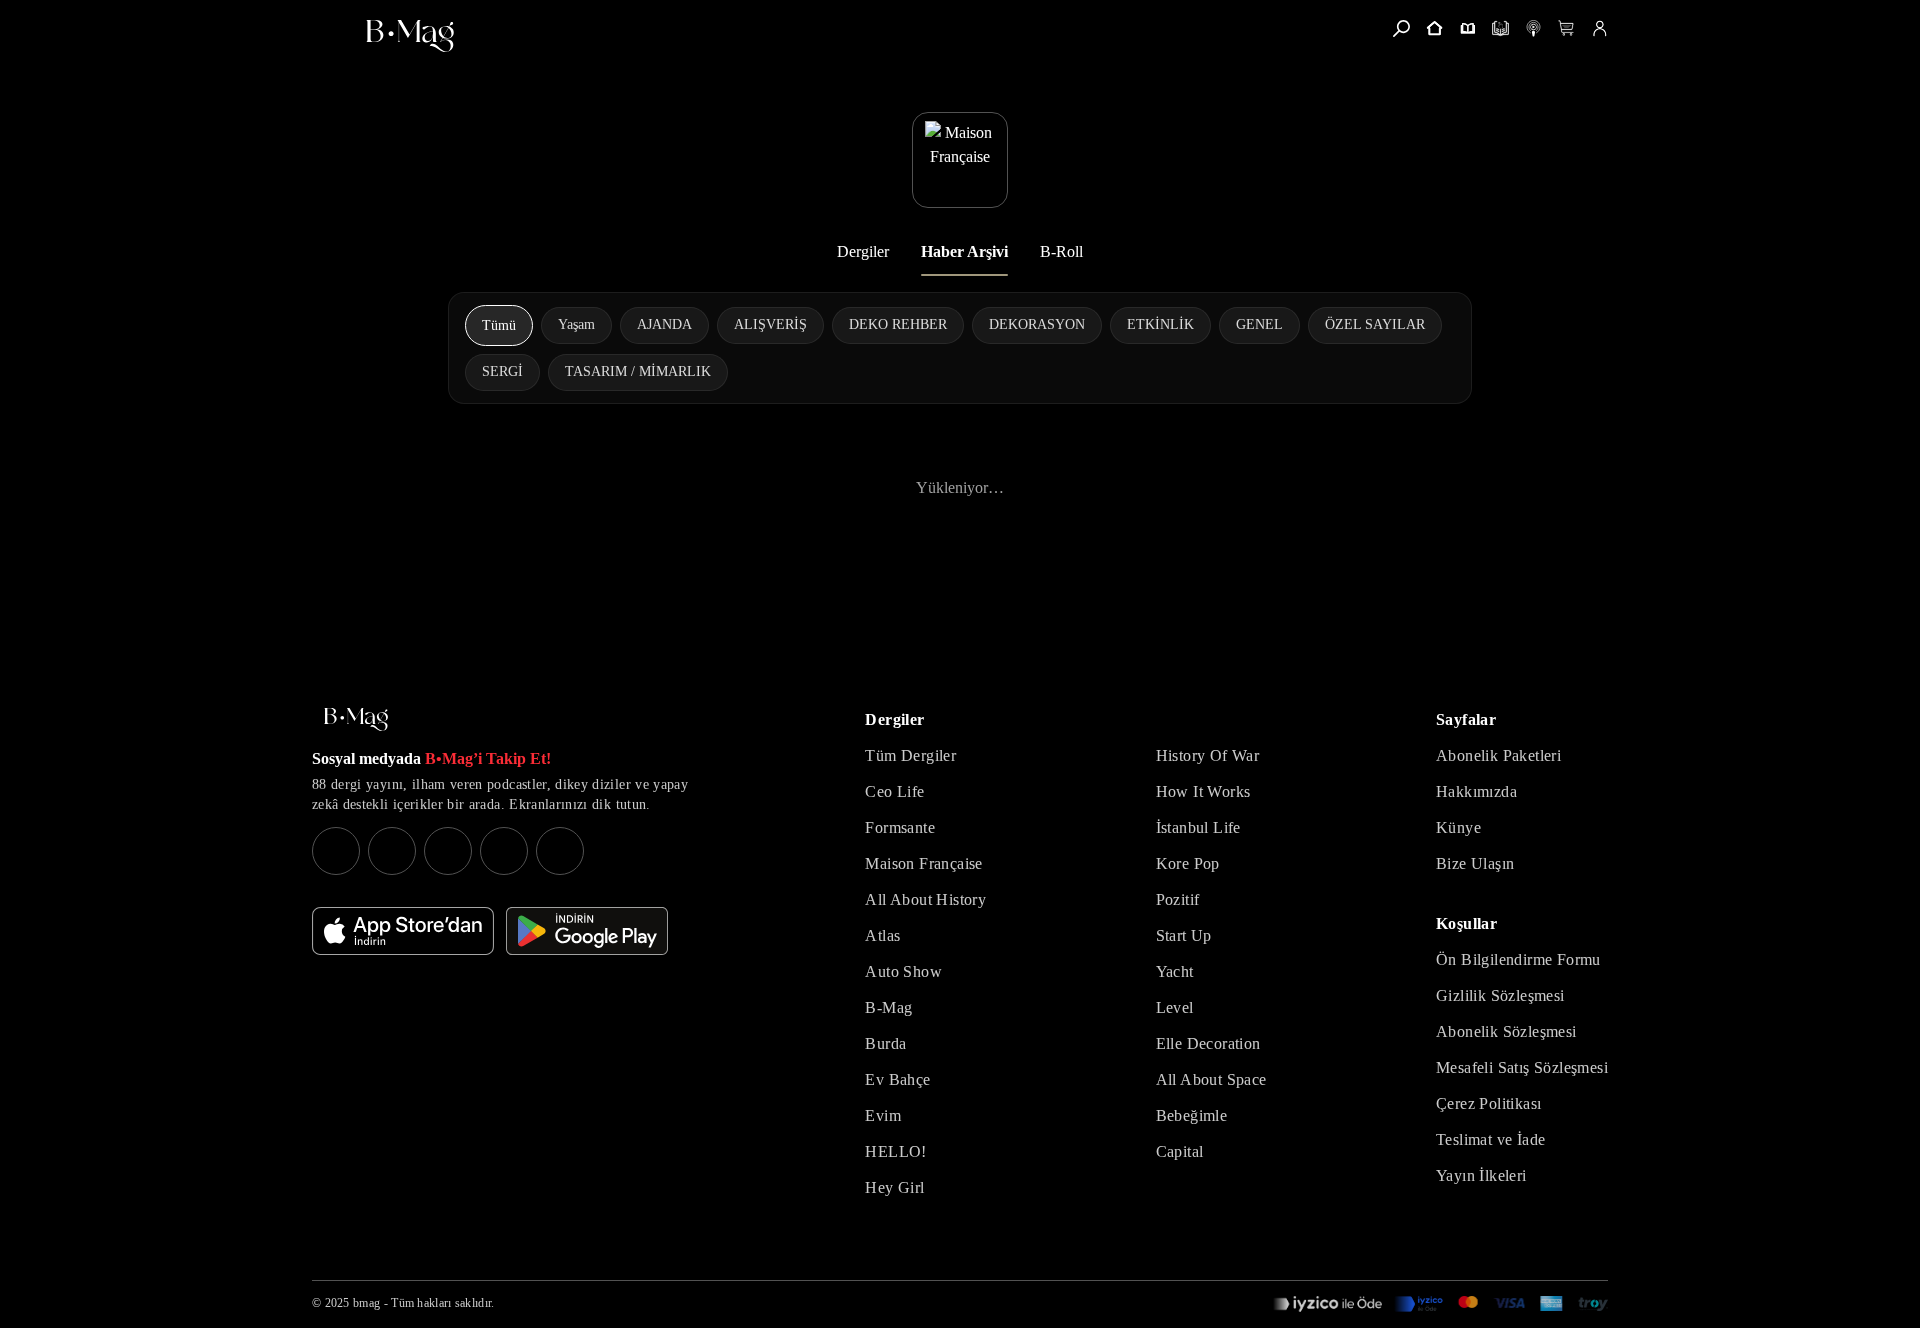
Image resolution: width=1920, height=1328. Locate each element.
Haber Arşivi (964, 251)
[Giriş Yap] (1599, 28)
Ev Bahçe (897, 1079)
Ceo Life (894, 791)
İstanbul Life (1198, 827)
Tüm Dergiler (910, 755)
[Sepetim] (1566, 28)
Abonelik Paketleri (1498, 755)
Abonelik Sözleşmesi (1506, 1031)
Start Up (1184, 935)
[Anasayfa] (1434, 28)
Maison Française (923, 863)
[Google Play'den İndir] (587, 931)
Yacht (1175, 971)
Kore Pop (1188, 863)
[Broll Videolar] (1533, 28)
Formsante (900, 827)
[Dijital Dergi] (1500, 28)
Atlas (882, 935)
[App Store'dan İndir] (403, 931)
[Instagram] (336, 851)
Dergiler (863, 251)
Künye (1458, 827)
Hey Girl (894, 1187)
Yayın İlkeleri (1481, 1175)
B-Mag (888, 1007)
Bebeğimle (1192, 1115)
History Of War (1208, 755)
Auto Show (903, 971)
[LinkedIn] (504, 851)
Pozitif (1178, 899)
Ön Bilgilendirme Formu (1518, 959)
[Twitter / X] (448, 851)
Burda (885, 1043)
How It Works (1203, 791)
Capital (1180, 1151)
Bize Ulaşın (1475, 863)
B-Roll (1061, 251)
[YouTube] (392, 851)
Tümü (499, 325)
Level (1175, 1007)
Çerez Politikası (1488, 1103)
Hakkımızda (1476, 791)
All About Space (1211, 1079)
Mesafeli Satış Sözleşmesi (1522, 1067)
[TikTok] (560, 851)
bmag (366, 1303)
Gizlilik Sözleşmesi (1500, 995)
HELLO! (895, 1151)
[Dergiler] (1467, 28)
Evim (883, 1115)
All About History (925, 899)
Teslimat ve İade (1490, 1139)
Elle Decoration (1208, 1043)
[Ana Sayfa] (356, 719)
